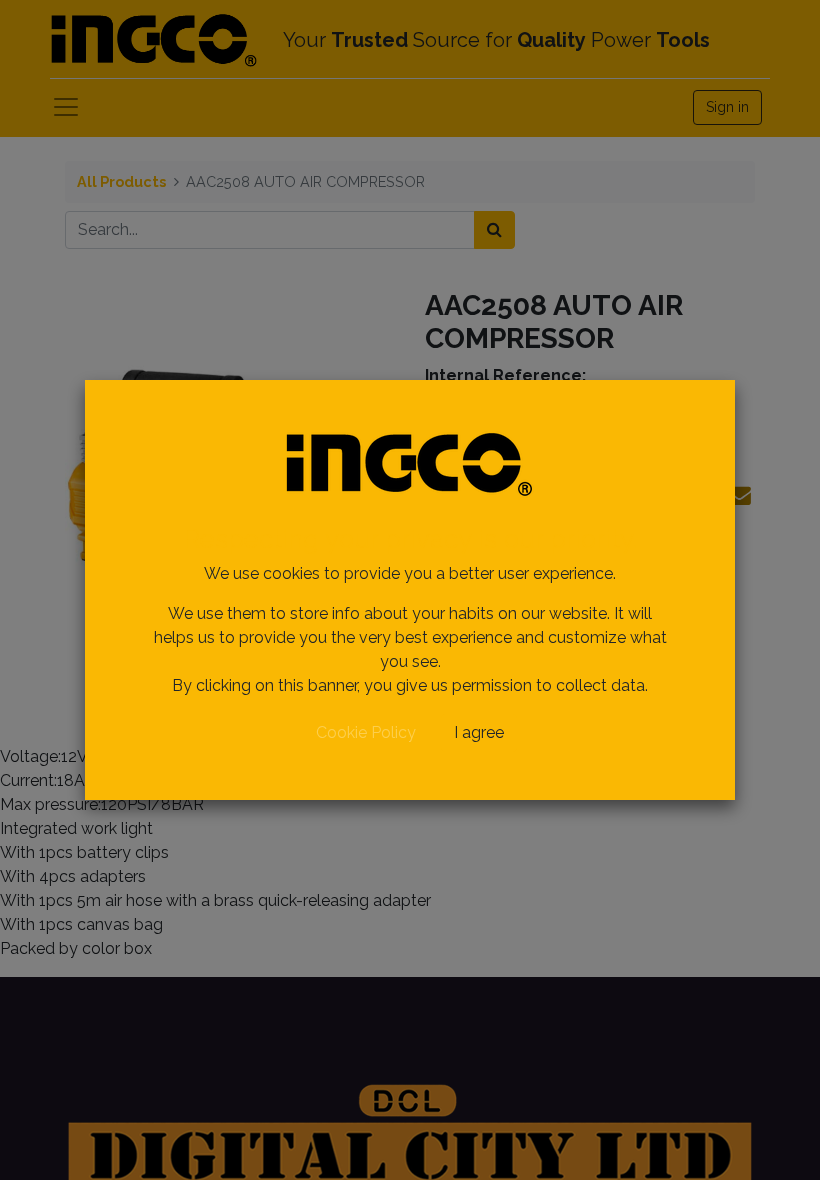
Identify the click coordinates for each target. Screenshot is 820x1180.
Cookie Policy (366, 732)
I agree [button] (479, 732)
